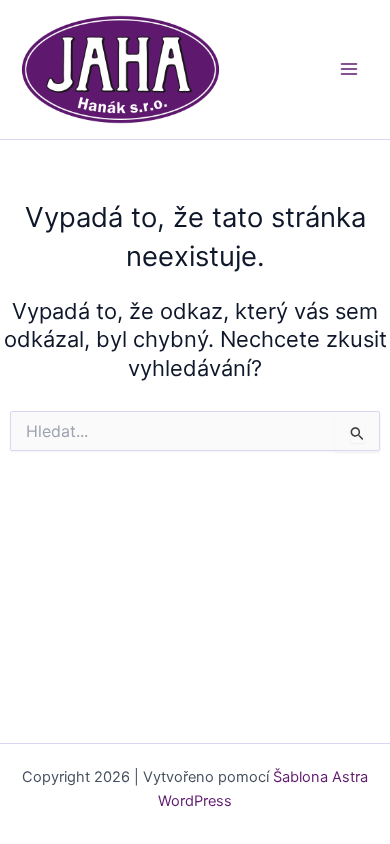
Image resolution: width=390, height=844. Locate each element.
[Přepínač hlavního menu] (349, 69)
